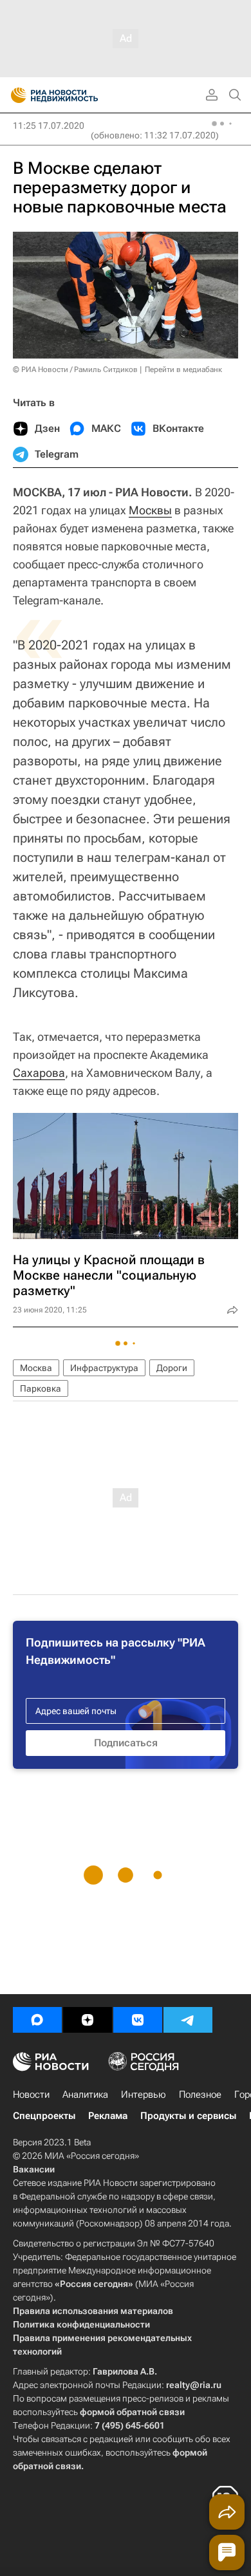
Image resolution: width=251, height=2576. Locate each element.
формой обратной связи (132, 2412)
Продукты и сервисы (188, 2116)
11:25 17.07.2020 (49, 126)
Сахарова (39, 1073)
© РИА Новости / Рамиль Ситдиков (75, 369)
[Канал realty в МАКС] (37, 2020)
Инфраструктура (104, 1368)
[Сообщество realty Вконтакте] (138, 2020)
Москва (36, 1368)
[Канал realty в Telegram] (188, 2020)
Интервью (144, 2095)
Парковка (41, 1388)
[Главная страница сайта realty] (77, 95)
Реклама (108, 2116)
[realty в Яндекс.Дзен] (88, 2020)
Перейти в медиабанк (183, 369)
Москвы (150, 510)
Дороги (172, 1368)
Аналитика (85, 2095)
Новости (31, 2095)
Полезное (200, 2095)
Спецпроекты (44, 2116)
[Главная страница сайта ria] (14, 95)
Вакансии (34, 2169)
